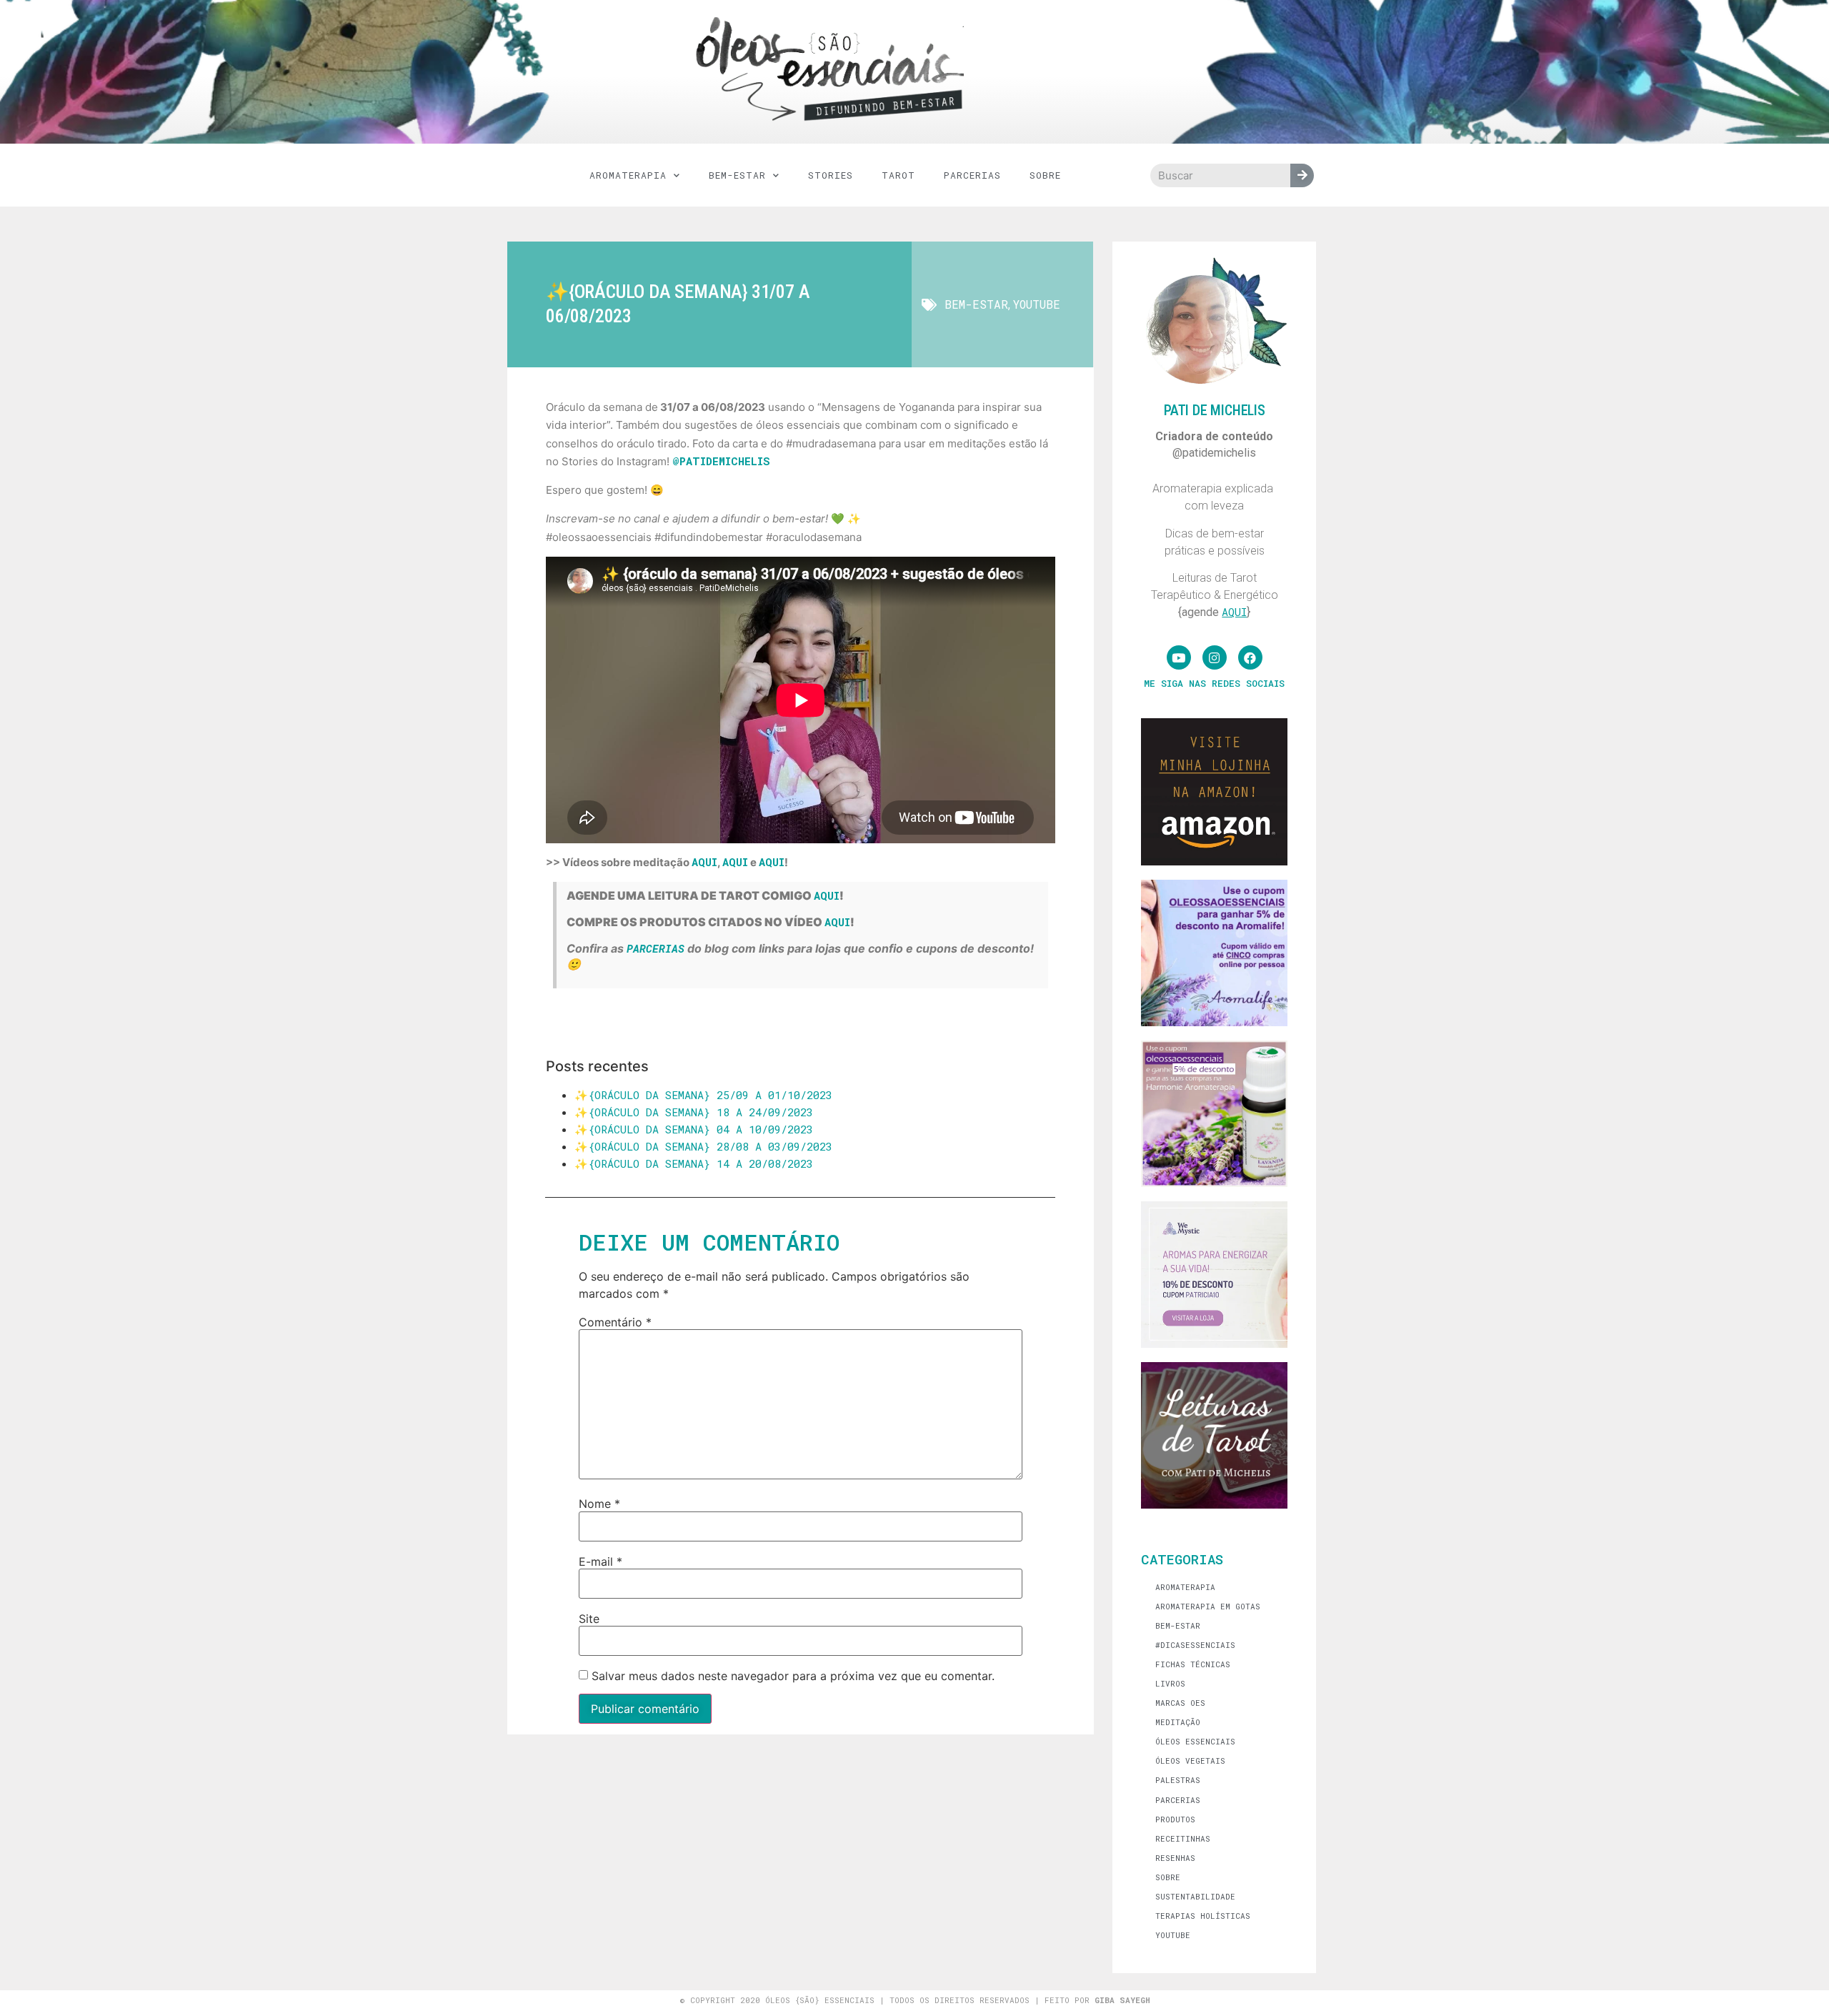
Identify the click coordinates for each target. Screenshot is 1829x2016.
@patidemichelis (721, 461)
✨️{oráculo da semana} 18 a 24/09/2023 (694, 1112)
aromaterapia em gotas (1208, 1606)
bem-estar (737, 175)
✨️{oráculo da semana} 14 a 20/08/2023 (694, 1163)
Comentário (615, 1322)
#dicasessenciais (1195, 1645)
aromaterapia (628, 175)
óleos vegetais (1190, 1761)
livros (1170, 1683)
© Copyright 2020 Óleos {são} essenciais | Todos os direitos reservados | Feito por (915, 2000)
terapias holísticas (1203, 1916)
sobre (1168, 1877)
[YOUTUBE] (1179, 657)
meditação (1178, 1722)
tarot (898, 175)
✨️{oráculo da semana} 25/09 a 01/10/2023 (703, 1095)
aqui (704, 862)
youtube (1037, 304)
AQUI (827, 895)
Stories (831, 175)
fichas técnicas (1193, 1664)
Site (589, 1619)
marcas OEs (1180, 1703)
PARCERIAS (656, 948)
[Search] (1302, 175)
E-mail (600, 1561)
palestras (1178, 1780)
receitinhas (1183, 1838)
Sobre (1045, 175)
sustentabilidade (1195, 1896)
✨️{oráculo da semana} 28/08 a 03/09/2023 (703, 1146)
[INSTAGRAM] (1215, 657)
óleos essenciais (1195, 1741)
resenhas (1175, 1858)
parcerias (972, 175)
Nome (599, 1504)
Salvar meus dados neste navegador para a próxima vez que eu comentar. (793, 1676)
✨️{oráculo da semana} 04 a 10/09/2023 (694, 1129)
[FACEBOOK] (1250, 657)
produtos (1175, 1819)
